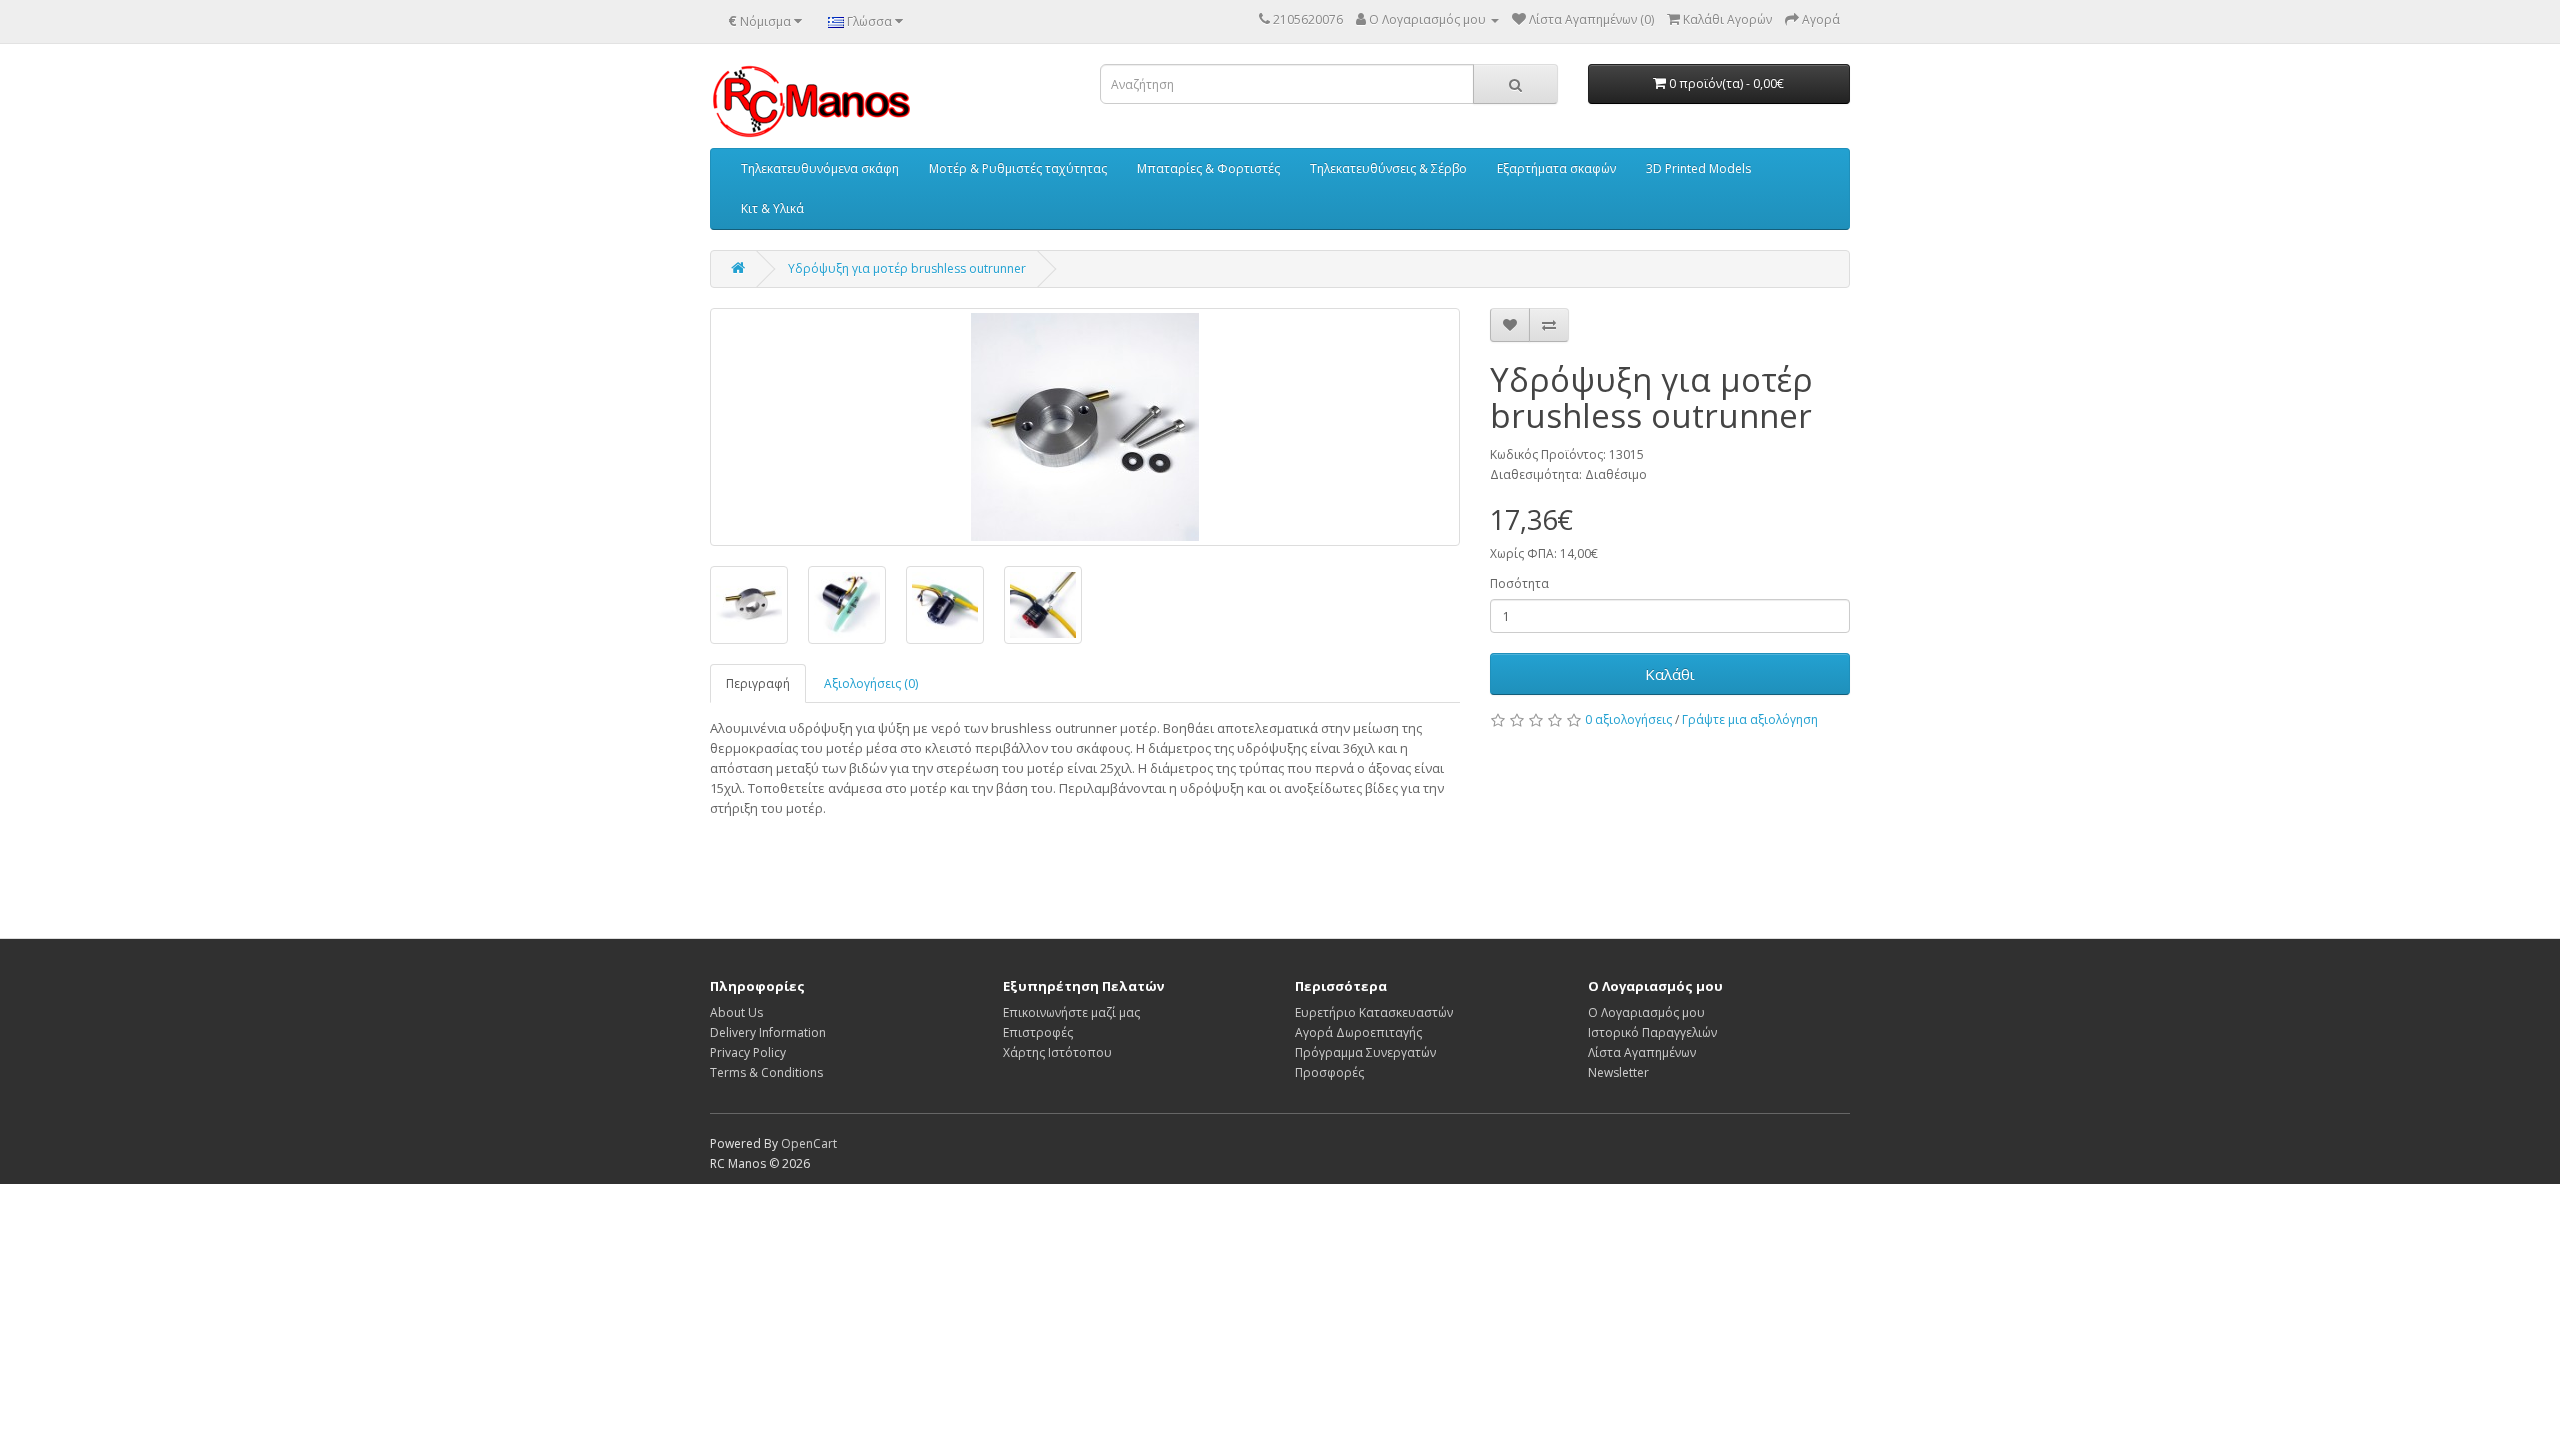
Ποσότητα (1519, 583)
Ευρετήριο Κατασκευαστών (1374, 1012)
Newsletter (1618, 1072)
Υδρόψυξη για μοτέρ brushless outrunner (907, 268)
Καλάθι (1670, 674)
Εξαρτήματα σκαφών (1556, 168)
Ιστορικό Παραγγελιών (1652, 1032)
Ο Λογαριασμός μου (1646, 1012)
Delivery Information (768, 1032)
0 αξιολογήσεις (1628, 719)
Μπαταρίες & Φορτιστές (1208, 168)
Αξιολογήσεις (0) (871, 683)
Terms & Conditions (766, 1072)
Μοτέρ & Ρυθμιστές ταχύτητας (1018, 168)
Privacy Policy (748, 1052)
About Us (736, 1012)
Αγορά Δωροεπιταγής (1358, 1032)
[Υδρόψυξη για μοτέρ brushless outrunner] (1085, 427)
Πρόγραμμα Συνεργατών (1365, 1052)
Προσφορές (1329, 1072)
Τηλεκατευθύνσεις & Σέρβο (1388, 168)
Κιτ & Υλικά (772, 208)
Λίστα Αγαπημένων (1642, 1052)
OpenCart (809, 1143)
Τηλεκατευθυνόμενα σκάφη (820, 168)
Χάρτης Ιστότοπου (1057, 1052)
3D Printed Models (1698, 168)
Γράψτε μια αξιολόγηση (1750, 719)
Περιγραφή (758, 683)
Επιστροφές (1038, 1032)
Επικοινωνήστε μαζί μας (1071, 1012)
